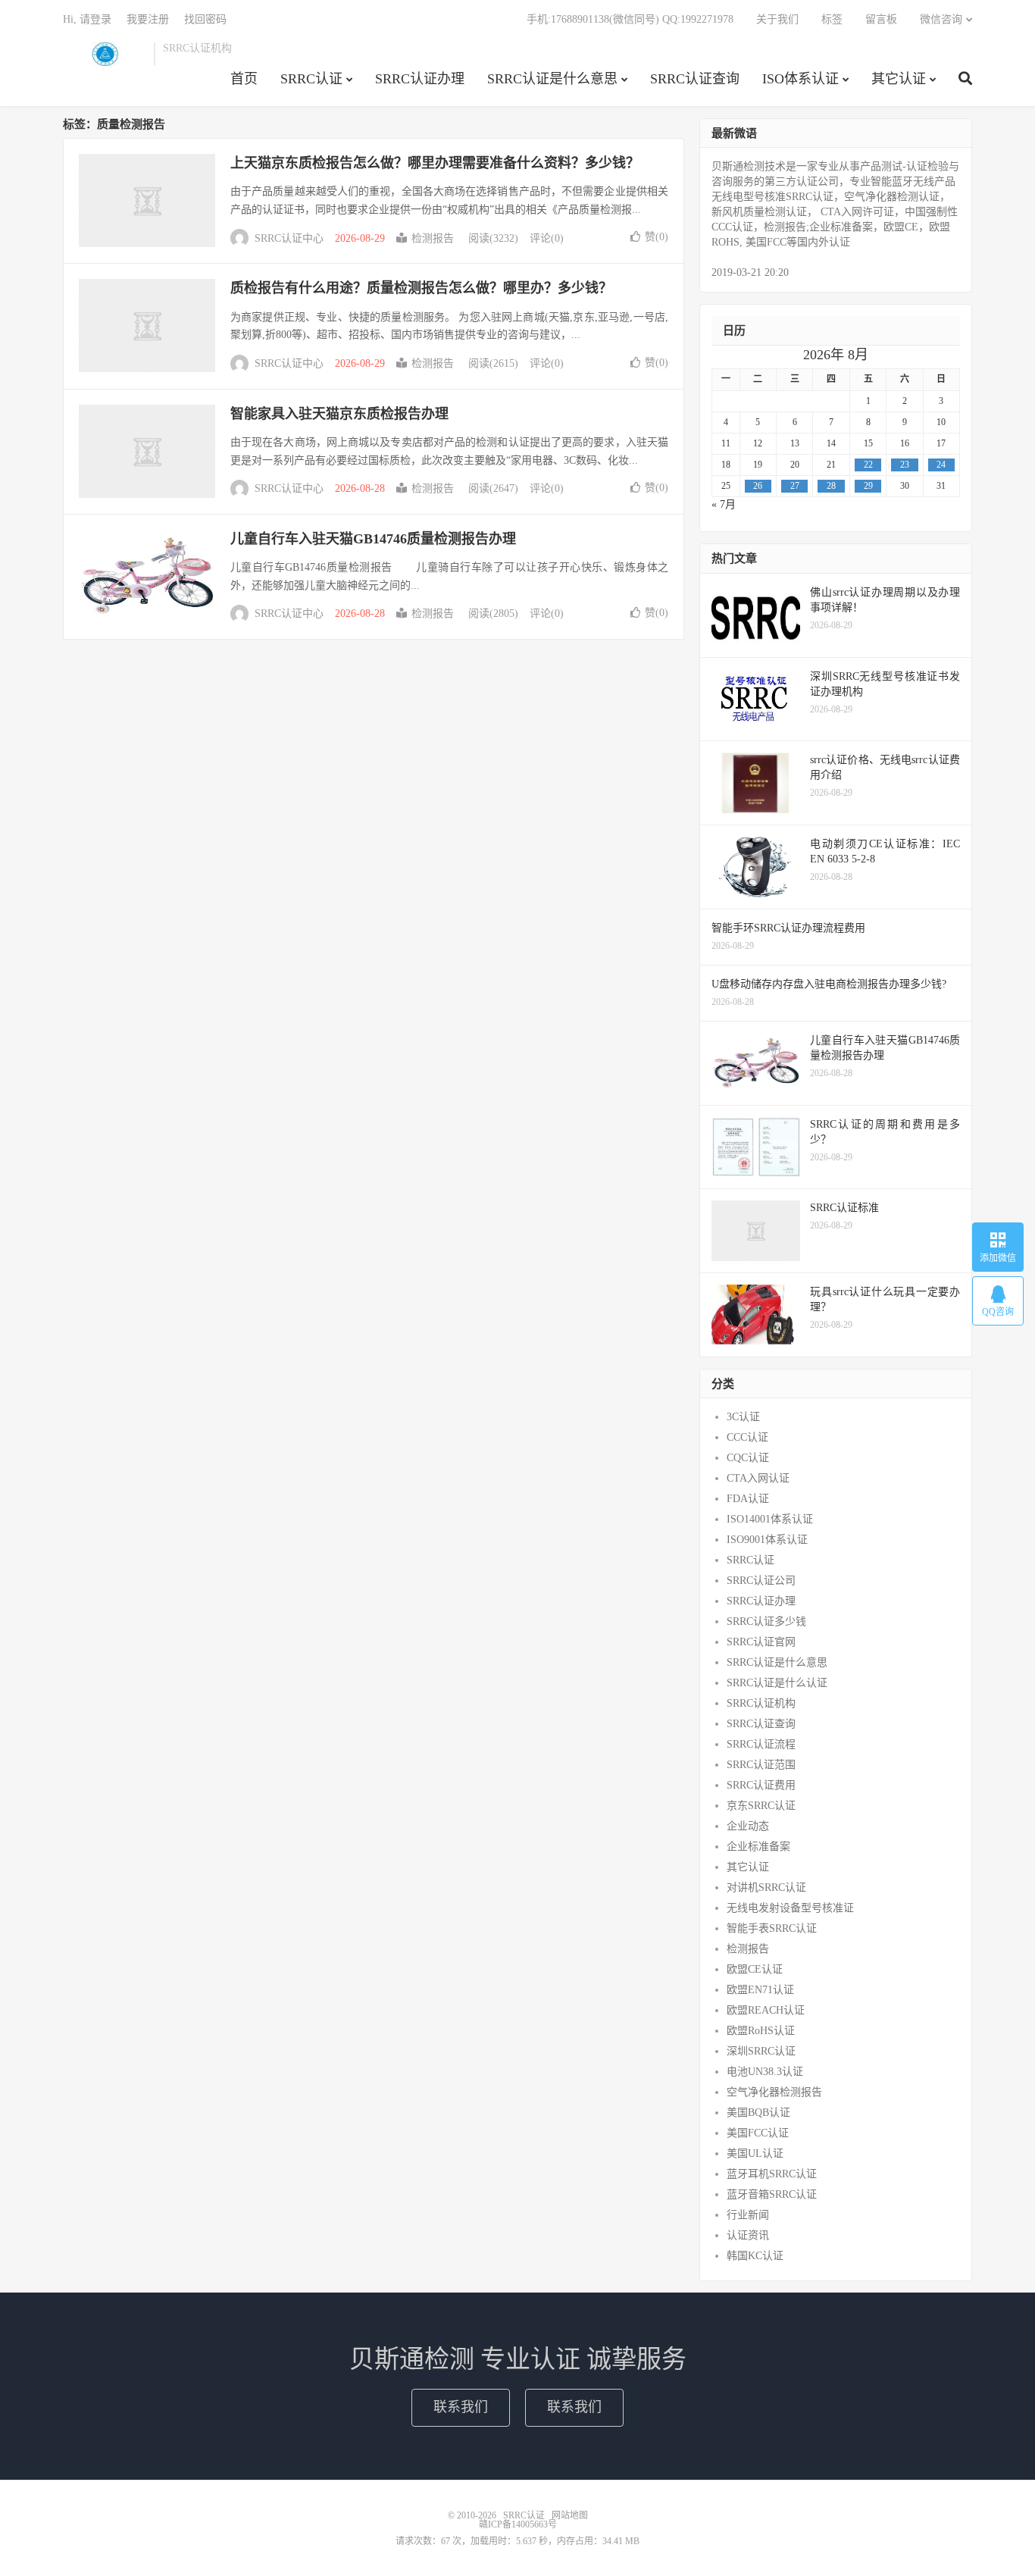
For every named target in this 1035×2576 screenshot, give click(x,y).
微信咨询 (941, 19)
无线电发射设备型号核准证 (790, 1908)
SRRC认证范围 (761, 1765)
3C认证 (743, 1417)
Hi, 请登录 (87, 19)
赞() (657, 237)
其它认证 (899, 79)
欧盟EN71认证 (760, 1990)
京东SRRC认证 (761, 1806)
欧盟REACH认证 (766, 2010)
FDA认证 (748, 1499)
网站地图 (570, 2515)
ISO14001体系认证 (770, 1519)
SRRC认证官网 (761, 1642)
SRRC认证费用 (761, 1785)
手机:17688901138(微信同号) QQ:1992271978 (630, 19)
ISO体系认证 (800, 79)
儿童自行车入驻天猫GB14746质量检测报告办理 (373, 539)
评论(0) (547, 238)
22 (868, 465)
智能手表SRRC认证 (772, 1928)
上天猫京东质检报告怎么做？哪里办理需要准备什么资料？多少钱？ (435, 163)
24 (941, 465)
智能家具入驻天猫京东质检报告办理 (339, 414)
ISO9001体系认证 (767, 1540)
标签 (832, 19)
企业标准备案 (758, 1847)
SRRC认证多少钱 (766, 1621)
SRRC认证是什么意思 (552, 79)
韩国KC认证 (755, 2256)
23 (905, 465)
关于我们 (777, 19)
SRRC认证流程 (761, 1744)
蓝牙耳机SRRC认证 (772, 2174)
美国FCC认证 (758, 2133)
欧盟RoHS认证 (761, 2031)
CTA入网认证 (758, 1478)
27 (795, 486)
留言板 (881, 19)
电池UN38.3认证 (765, 2072)
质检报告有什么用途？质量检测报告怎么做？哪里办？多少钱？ (421, 288)
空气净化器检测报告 (774, 2092)
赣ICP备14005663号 (518, 2524)
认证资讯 (748, 2235)
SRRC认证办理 (420, 79)
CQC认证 (748, 1458)
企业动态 (748, 1826)
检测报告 (433, 238)
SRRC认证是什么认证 (777, 1683)
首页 (244, 79)
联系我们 (461, 2407)
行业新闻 (748, 2215)
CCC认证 (747, 1437)
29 (868, 486)
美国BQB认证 (758, 2113)
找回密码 (205, 19)
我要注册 (148, 19)
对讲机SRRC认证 (766, 1887)
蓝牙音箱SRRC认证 (772, 2194)
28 (831, 486)
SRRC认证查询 (695, 79)
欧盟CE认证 (755, 1969)
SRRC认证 (105, 54)
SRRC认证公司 (761, 1581)
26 (758, 486)
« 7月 (724, 504)
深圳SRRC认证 (761, 2051)
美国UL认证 (755, 2153)
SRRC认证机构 (761, 1703)
